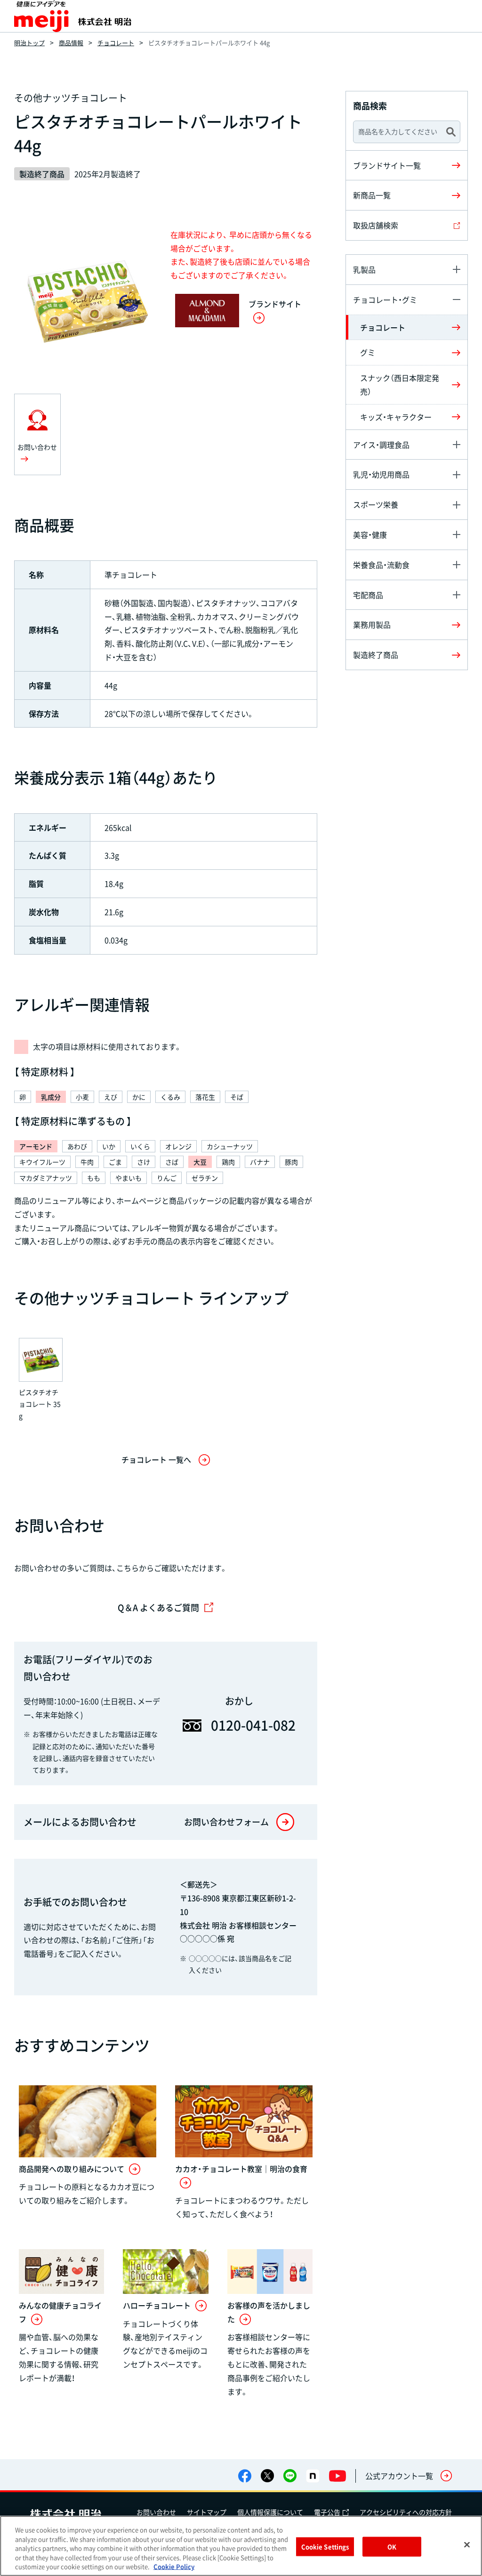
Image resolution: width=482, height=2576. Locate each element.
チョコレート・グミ (385, 300)
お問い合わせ (156, 2512)
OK (392, 2547)
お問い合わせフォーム (226, 1822)
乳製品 (364, 269)
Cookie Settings (325, 2547)
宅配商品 (368, 595)
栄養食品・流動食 (381, 565)
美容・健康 (370, 535)
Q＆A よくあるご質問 (158, 1608)
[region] (241, 2546)
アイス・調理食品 (381, 445)
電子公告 (327, 2512)
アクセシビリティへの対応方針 (406, 2512)
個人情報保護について (270, 2512)
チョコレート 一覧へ (156, 1459)
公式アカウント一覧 (399, 2476)
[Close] (467, 2545)
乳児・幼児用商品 (381, 474)
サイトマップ (207, 2512)
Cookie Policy (174, 2566)
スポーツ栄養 (376, 504)
